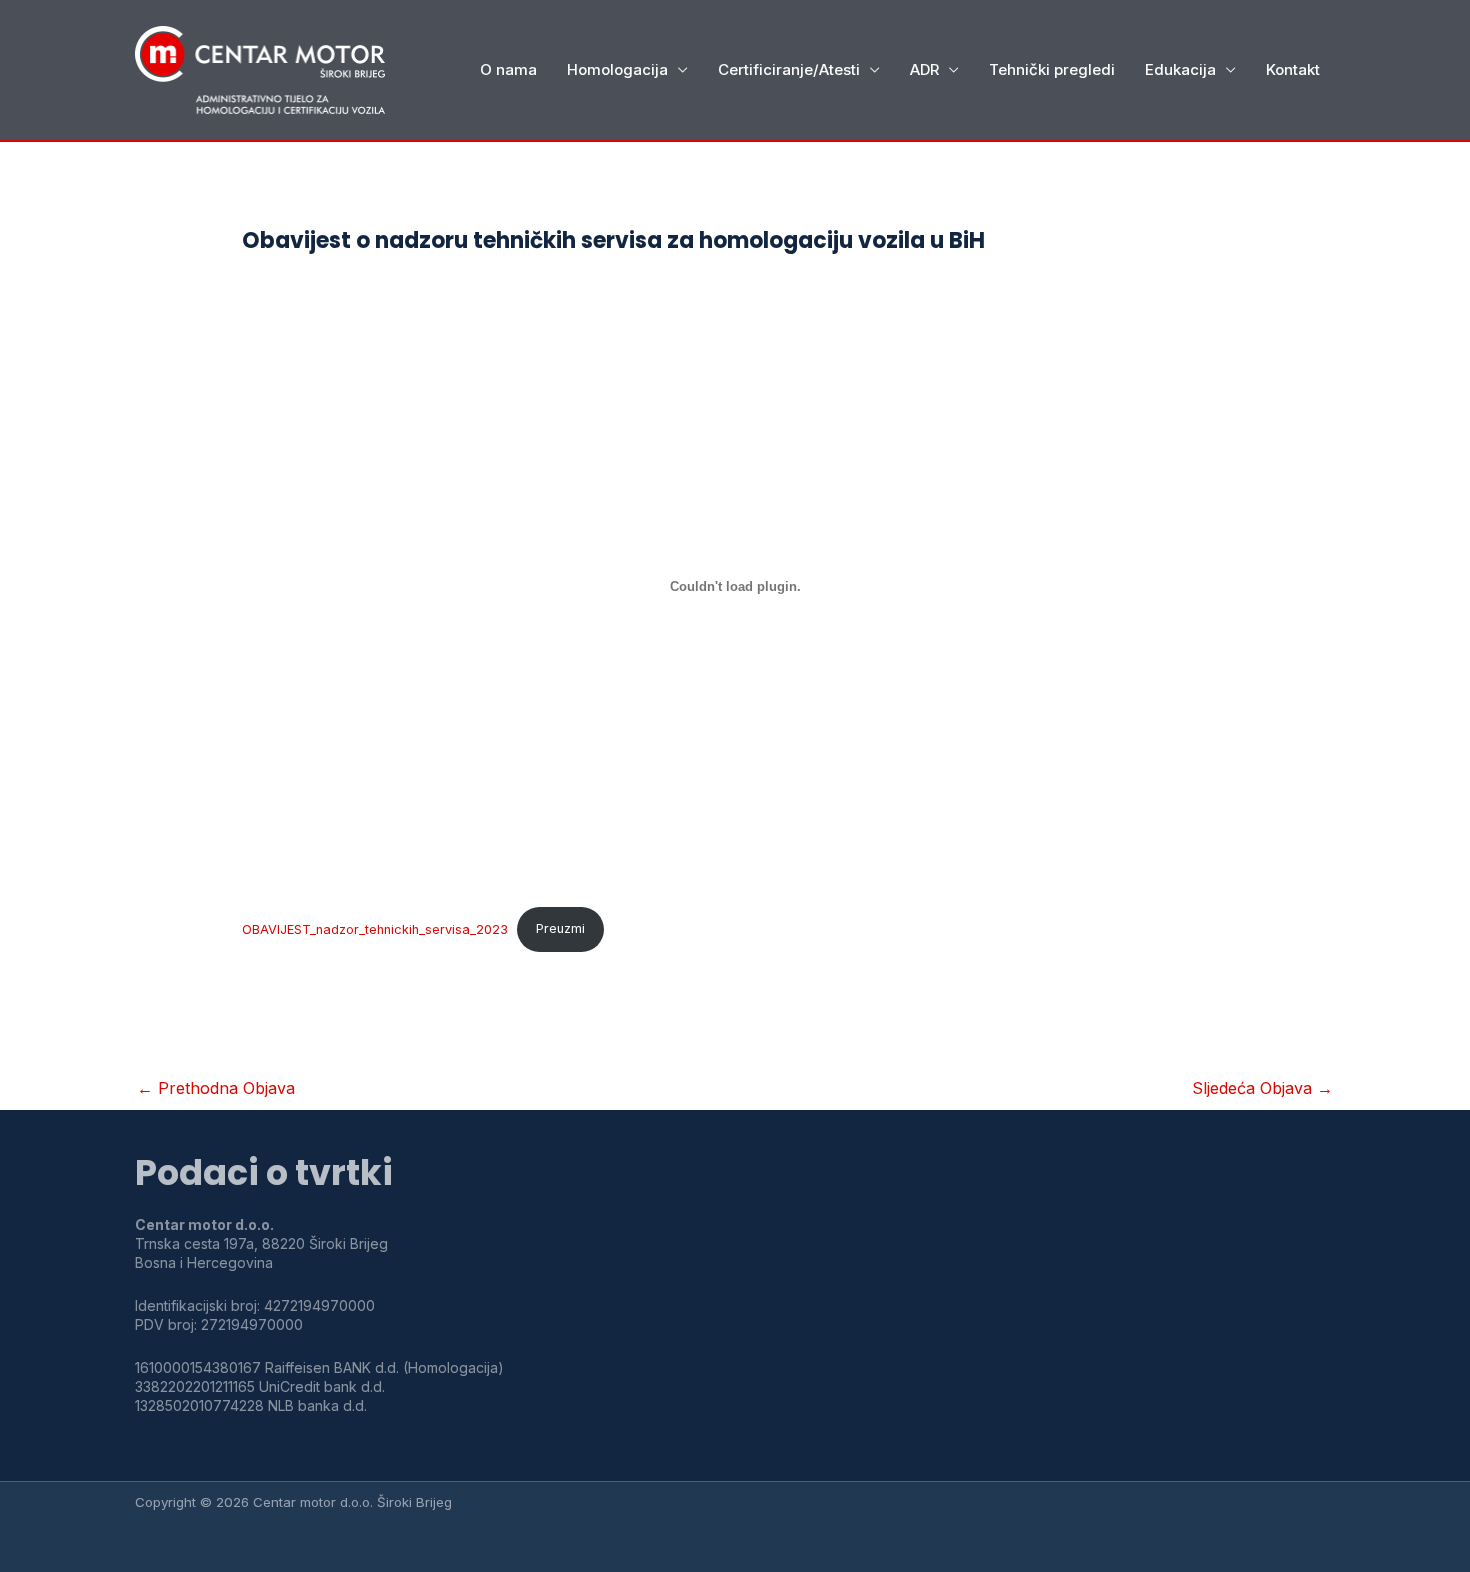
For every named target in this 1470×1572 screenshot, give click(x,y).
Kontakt (1293, 69)
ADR (924, 69)
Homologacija (617, 69)
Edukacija (1180, 69)
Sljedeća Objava (1262, 1088)
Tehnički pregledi (1052, 69)
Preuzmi (560, 928)
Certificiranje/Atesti (789, 69)
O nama (508, 69)
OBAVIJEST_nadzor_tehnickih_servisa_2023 (375, 928)
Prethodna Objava (216, 1088)
